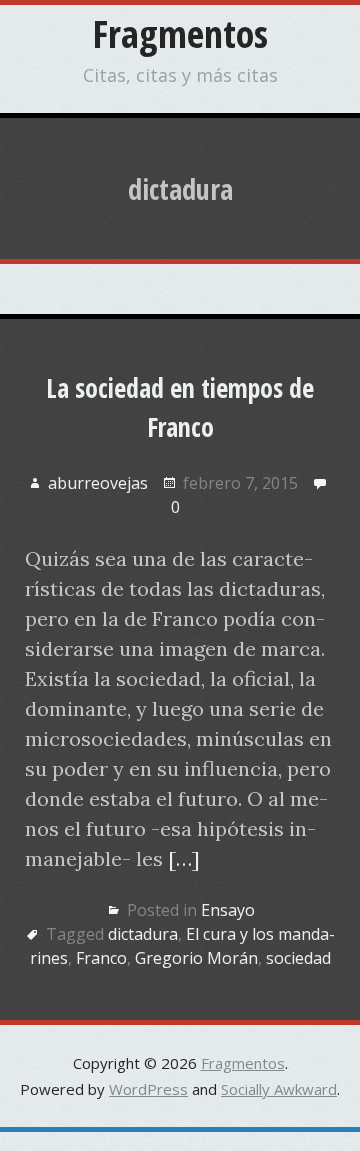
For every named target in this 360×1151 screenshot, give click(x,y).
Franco (101, 958)
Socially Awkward (279, 1089)
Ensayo (228, 910)
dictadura (143, 934)
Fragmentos (180, 33)
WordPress (148, 1089)
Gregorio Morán (196, 958)
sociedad (298, 958)
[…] (184, 858)
